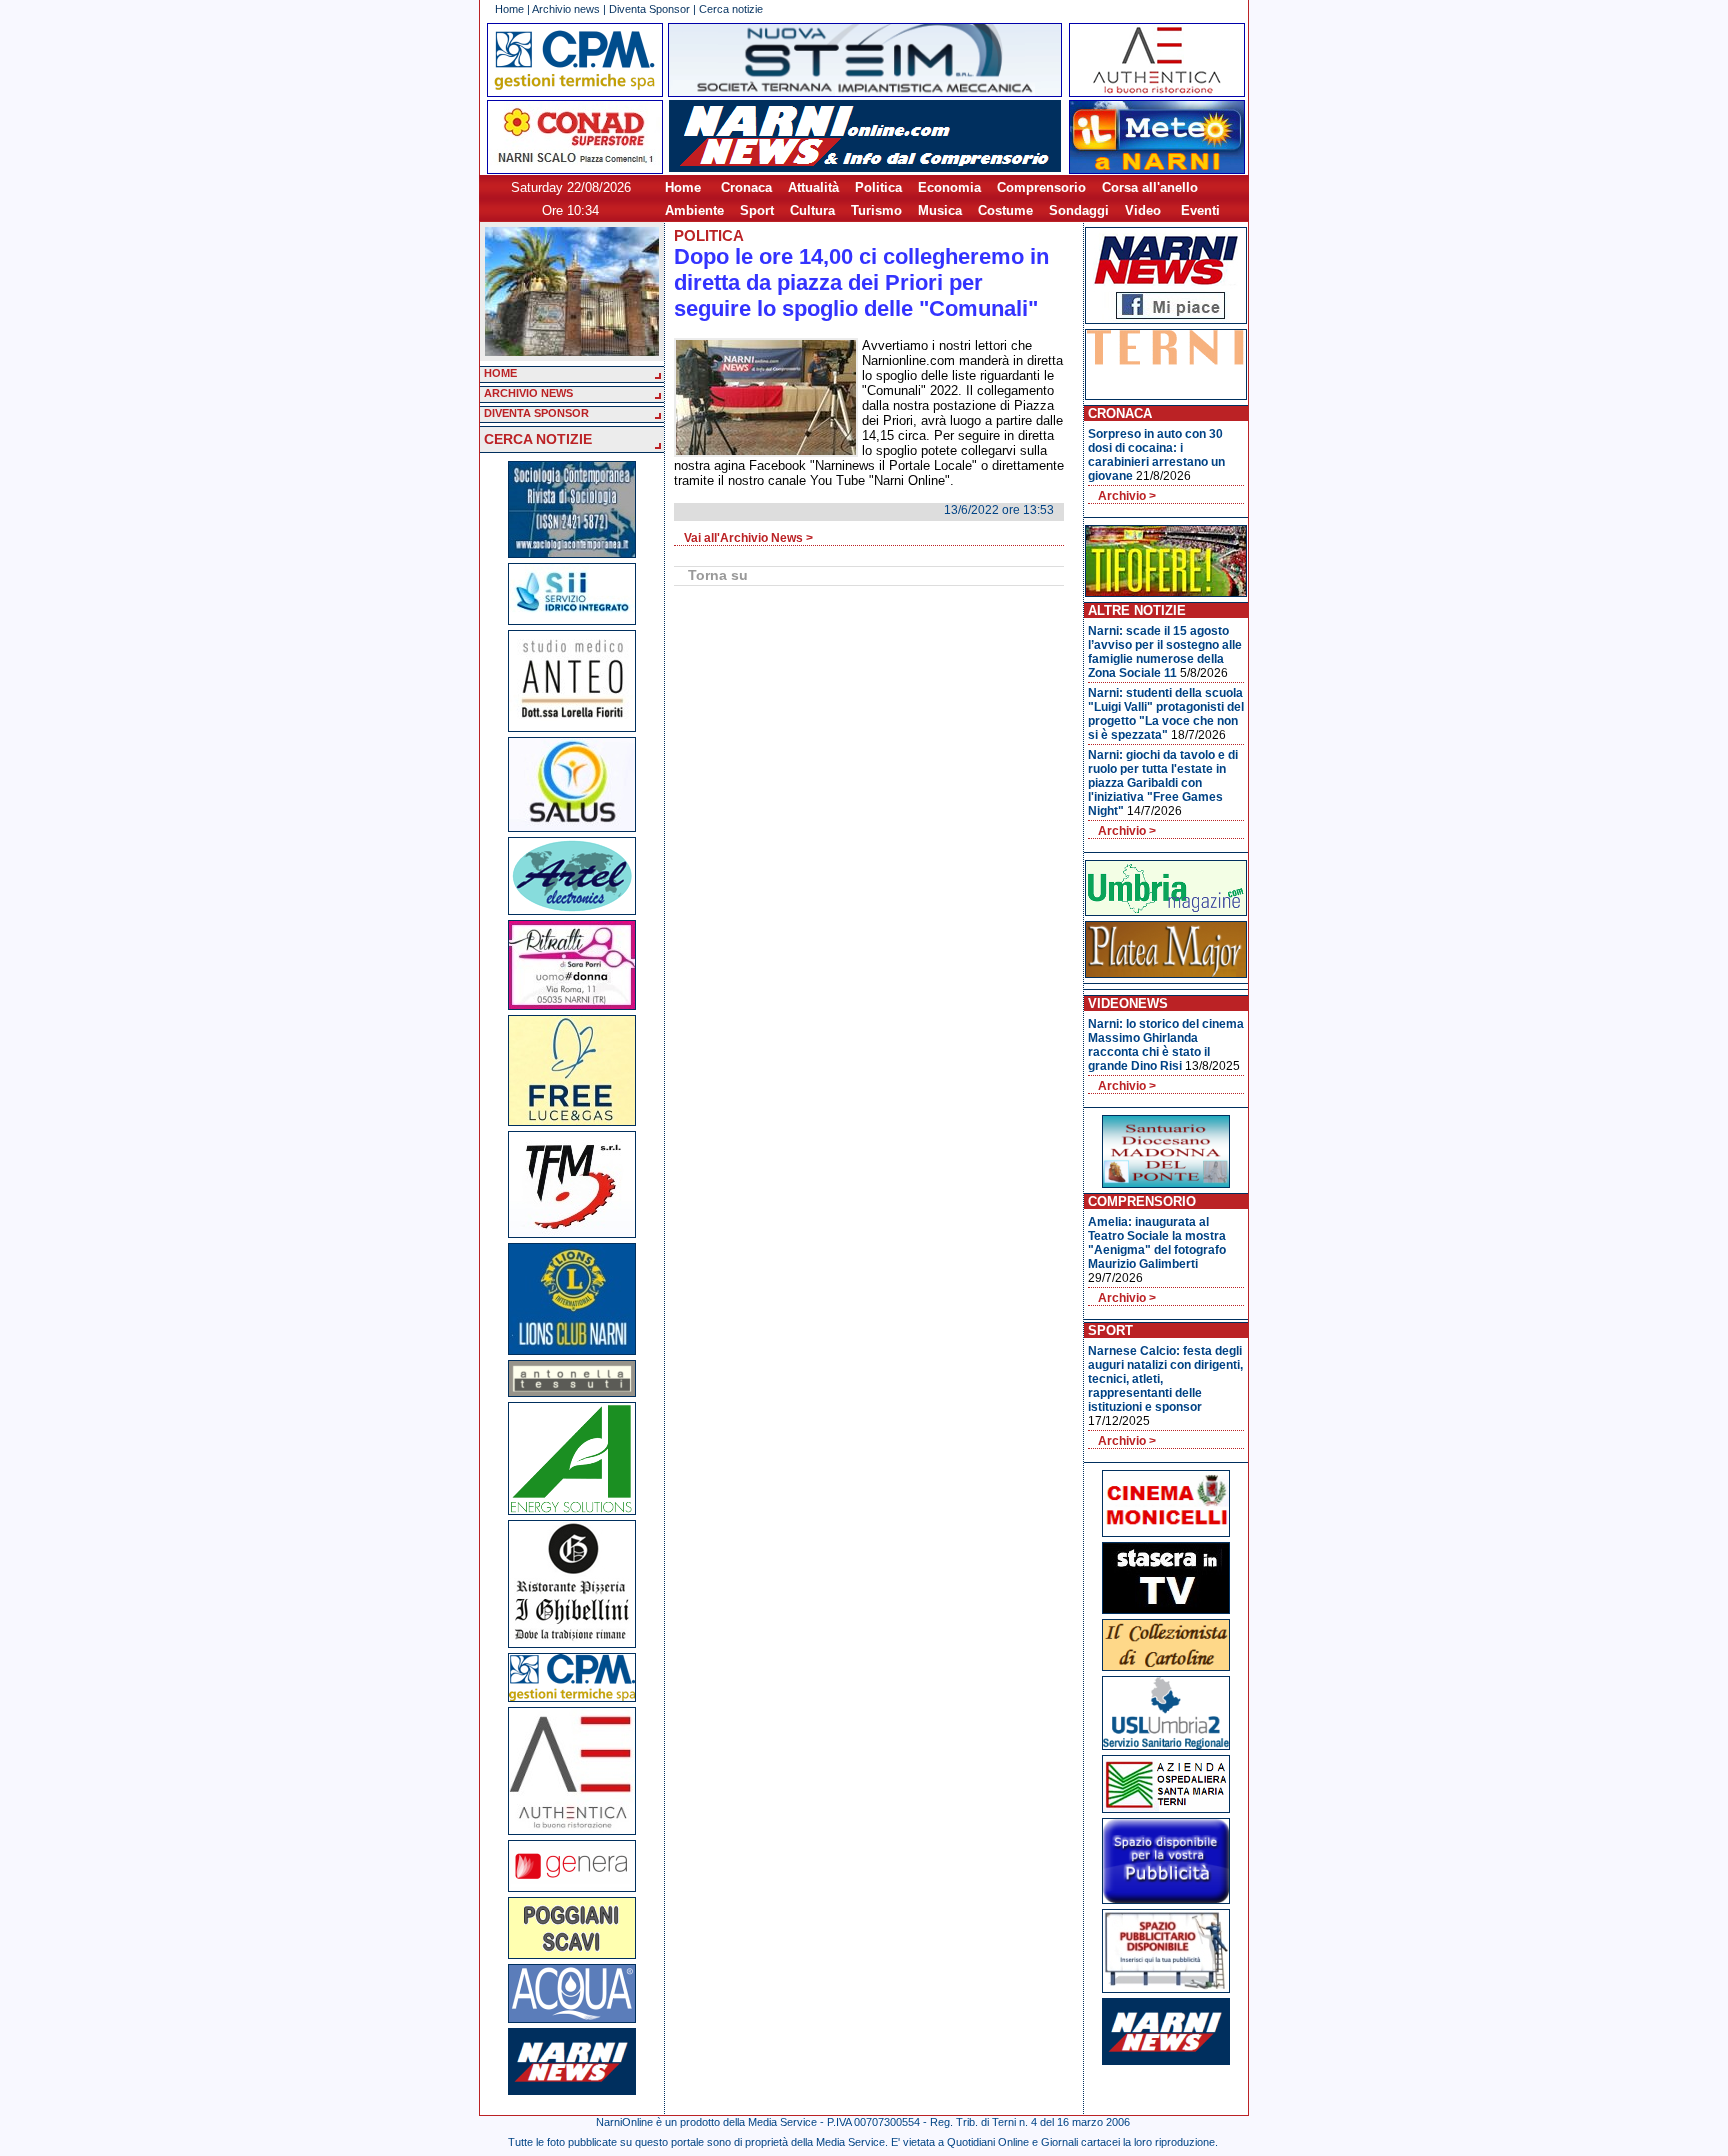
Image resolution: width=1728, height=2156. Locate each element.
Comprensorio (1041, 187)
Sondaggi (1079, 210)
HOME (500, 373)
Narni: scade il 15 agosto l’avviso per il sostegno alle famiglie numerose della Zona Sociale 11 (1165, 652)
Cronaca (746, 187)
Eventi (1200, 210)
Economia (949, 187)
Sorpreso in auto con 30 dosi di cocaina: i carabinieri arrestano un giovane (1156, 455)
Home (509, 9)
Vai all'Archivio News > (748, 538)
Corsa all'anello (1150, 187)
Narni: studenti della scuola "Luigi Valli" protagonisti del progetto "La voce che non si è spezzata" (1166, 714)
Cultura (812, 210)
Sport (757, 210)
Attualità (813, 187)
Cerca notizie (731, 9)
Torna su (718, 575)
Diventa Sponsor (649, 9)
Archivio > (1127, 496)
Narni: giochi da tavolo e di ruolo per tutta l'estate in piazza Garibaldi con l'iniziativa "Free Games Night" (1163, 783)
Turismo (876, 210)
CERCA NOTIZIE (538, 439)
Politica (878, 187)
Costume (1005, 210)
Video (1143, 210)
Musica (940, 210)
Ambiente (694, 210)
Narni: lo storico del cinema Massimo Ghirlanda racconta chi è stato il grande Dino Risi (1166, 1045)
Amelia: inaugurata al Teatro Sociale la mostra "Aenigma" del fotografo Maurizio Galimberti (1157, 1243)
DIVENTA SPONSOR (536, 413)
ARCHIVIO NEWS (528, 393)
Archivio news (566, 9)
